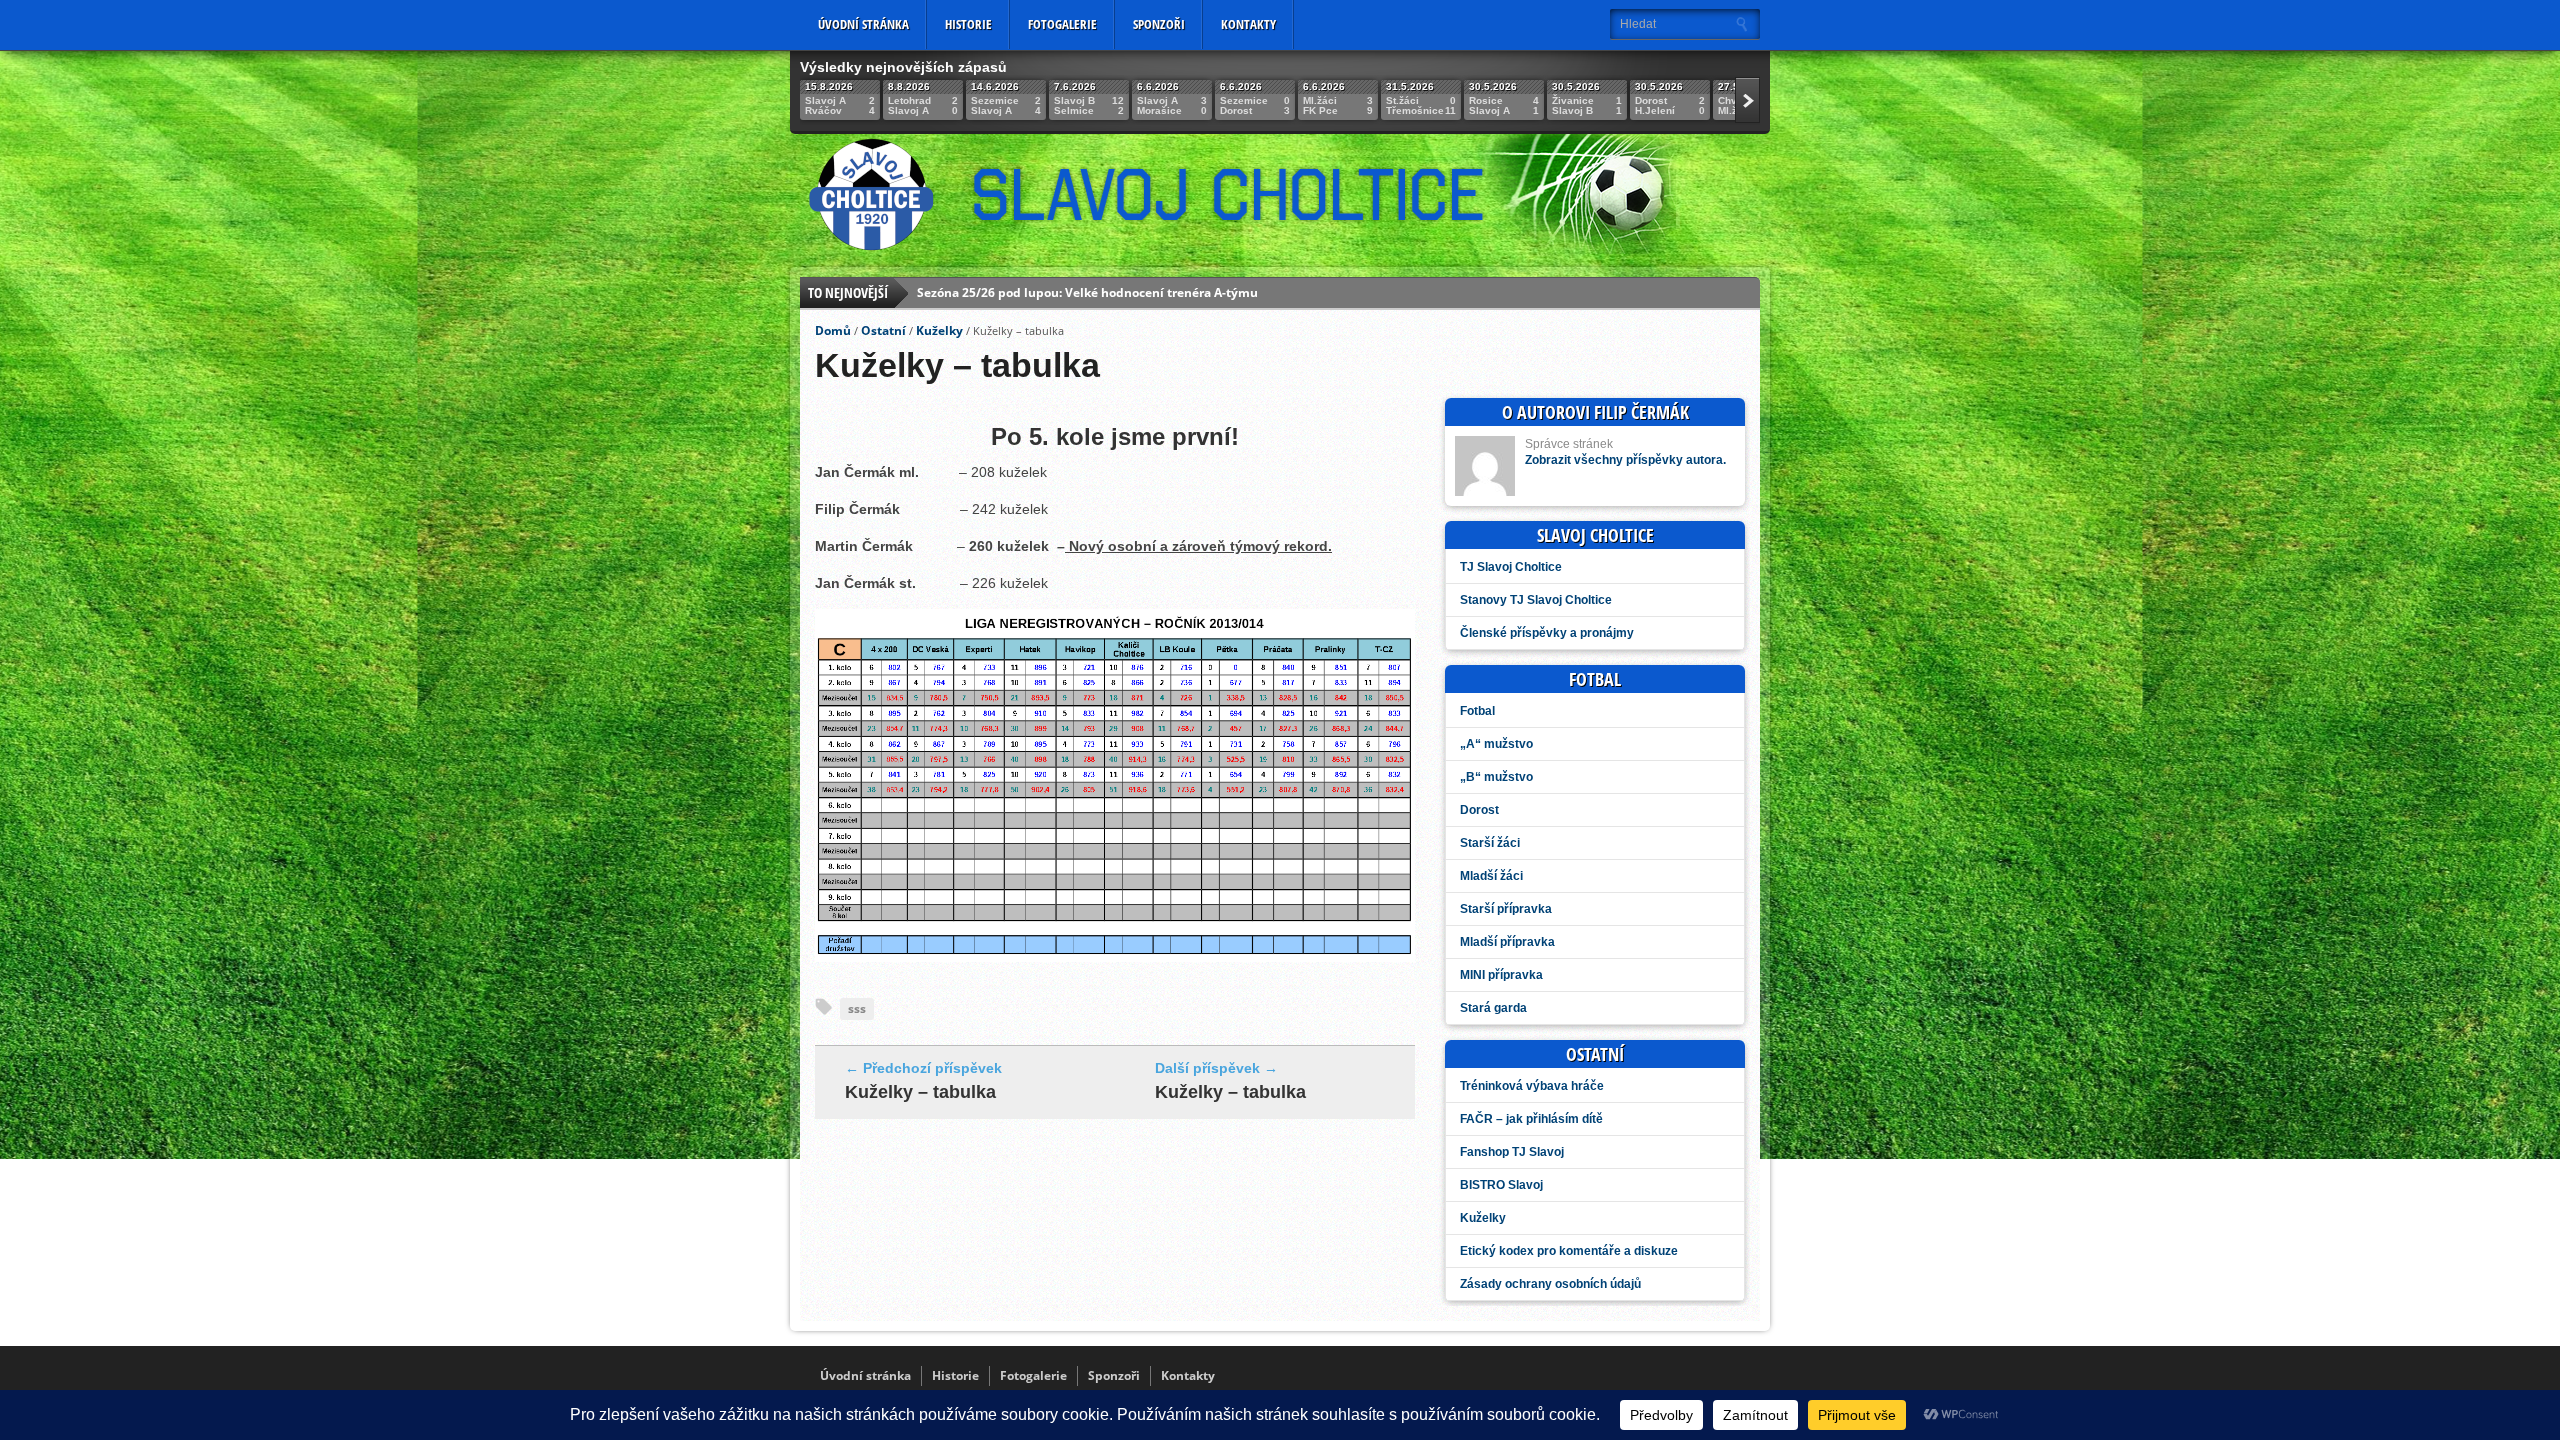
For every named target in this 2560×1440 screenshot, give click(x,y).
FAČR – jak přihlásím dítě (1531, 1119)
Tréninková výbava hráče (1532, 1086)
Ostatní (883, 330)
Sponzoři (1159, 24)
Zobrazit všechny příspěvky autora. (1625, 460)
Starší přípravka (1506, 909)
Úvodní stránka (863, 24)
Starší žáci (1490, 843)
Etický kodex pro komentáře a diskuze (1569, 1251)
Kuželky (939, 330)
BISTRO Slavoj (1501, 1185)
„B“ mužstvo (1496, 777)
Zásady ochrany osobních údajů (1550, 1284)
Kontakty (1248, 24)
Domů (833, 330)
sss (857, 1008)
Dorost (1479, 810)
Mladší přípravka (1507, 942)
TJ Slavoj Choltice (1511, 567)
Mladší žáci (1491, 876)
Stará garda (1493, 1008)
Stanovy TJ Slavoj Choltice (1536, 600)
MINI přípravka (1501, 975)
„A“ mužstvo (1496, 744)
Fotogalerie (1062, 24)
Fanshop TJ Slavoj (1512, 1152)
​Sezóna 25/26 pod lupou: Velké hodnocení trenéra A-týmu (1087, 278)
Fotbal (1477, 711)
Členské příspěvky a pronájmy (1547, 633)
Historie (968, 24)
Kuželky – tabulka (920, 1092)
